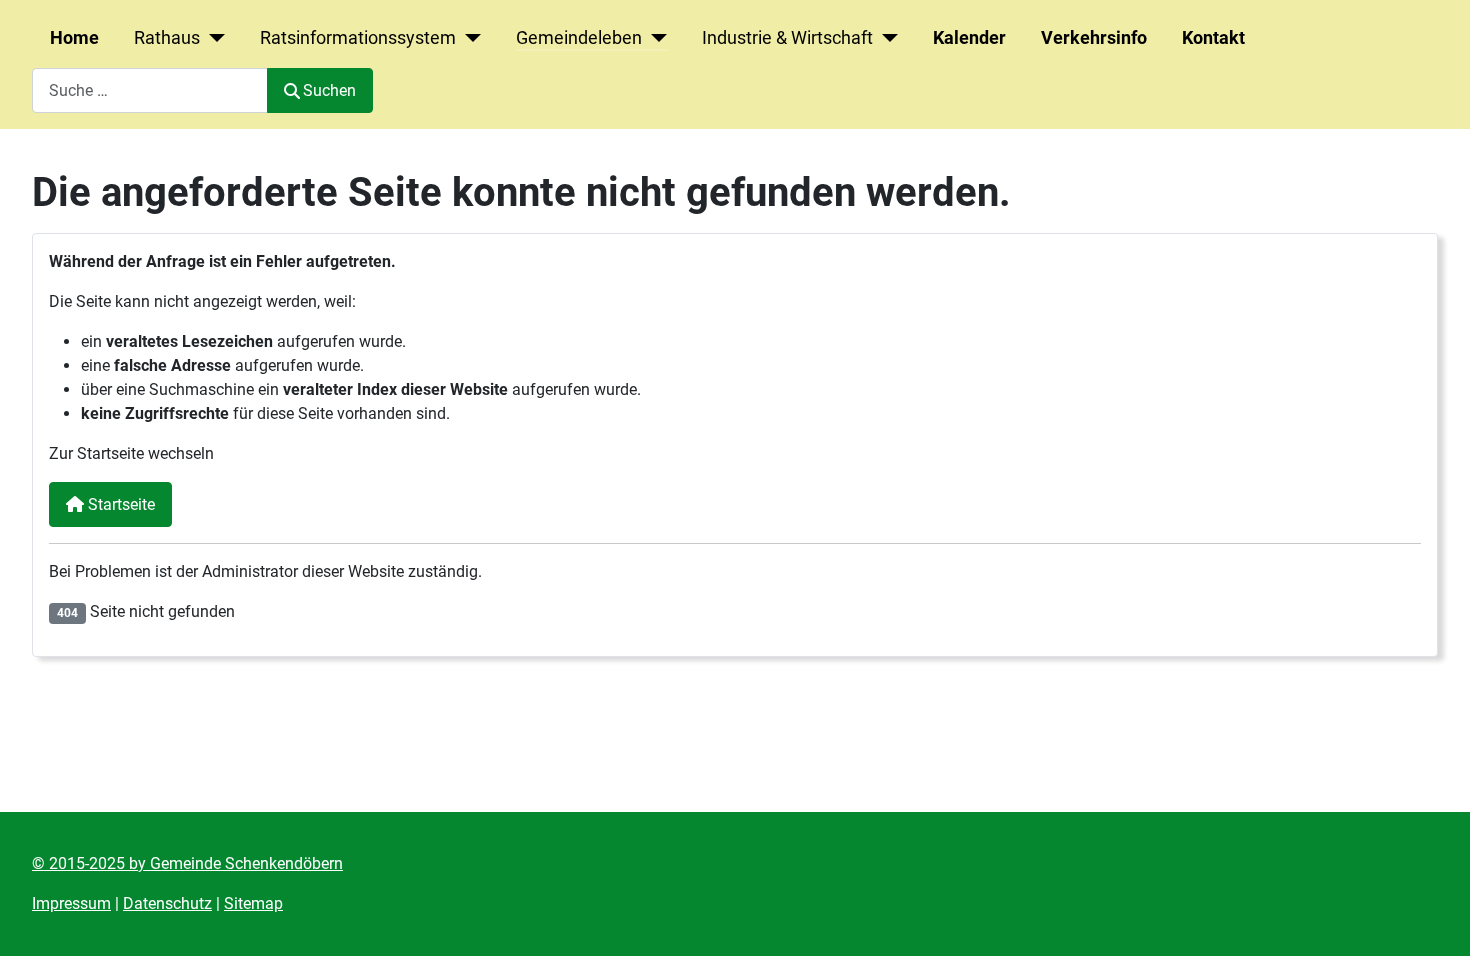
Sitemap (253, 903)
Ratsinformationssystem (358, 38)
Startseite (119, 504)
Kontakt (1213, 38)
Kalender (969, 38)
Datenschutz (167, 903)
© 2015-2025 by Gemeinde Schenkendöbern (187, 863)
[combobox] (150, 90)
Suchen (329, 90)
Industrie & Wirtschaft (787, 38)
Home (74, 38)
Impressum (71, 903)
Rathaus (167, 38)
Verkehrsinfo (1094, 38)
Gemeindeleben (579, 38)
